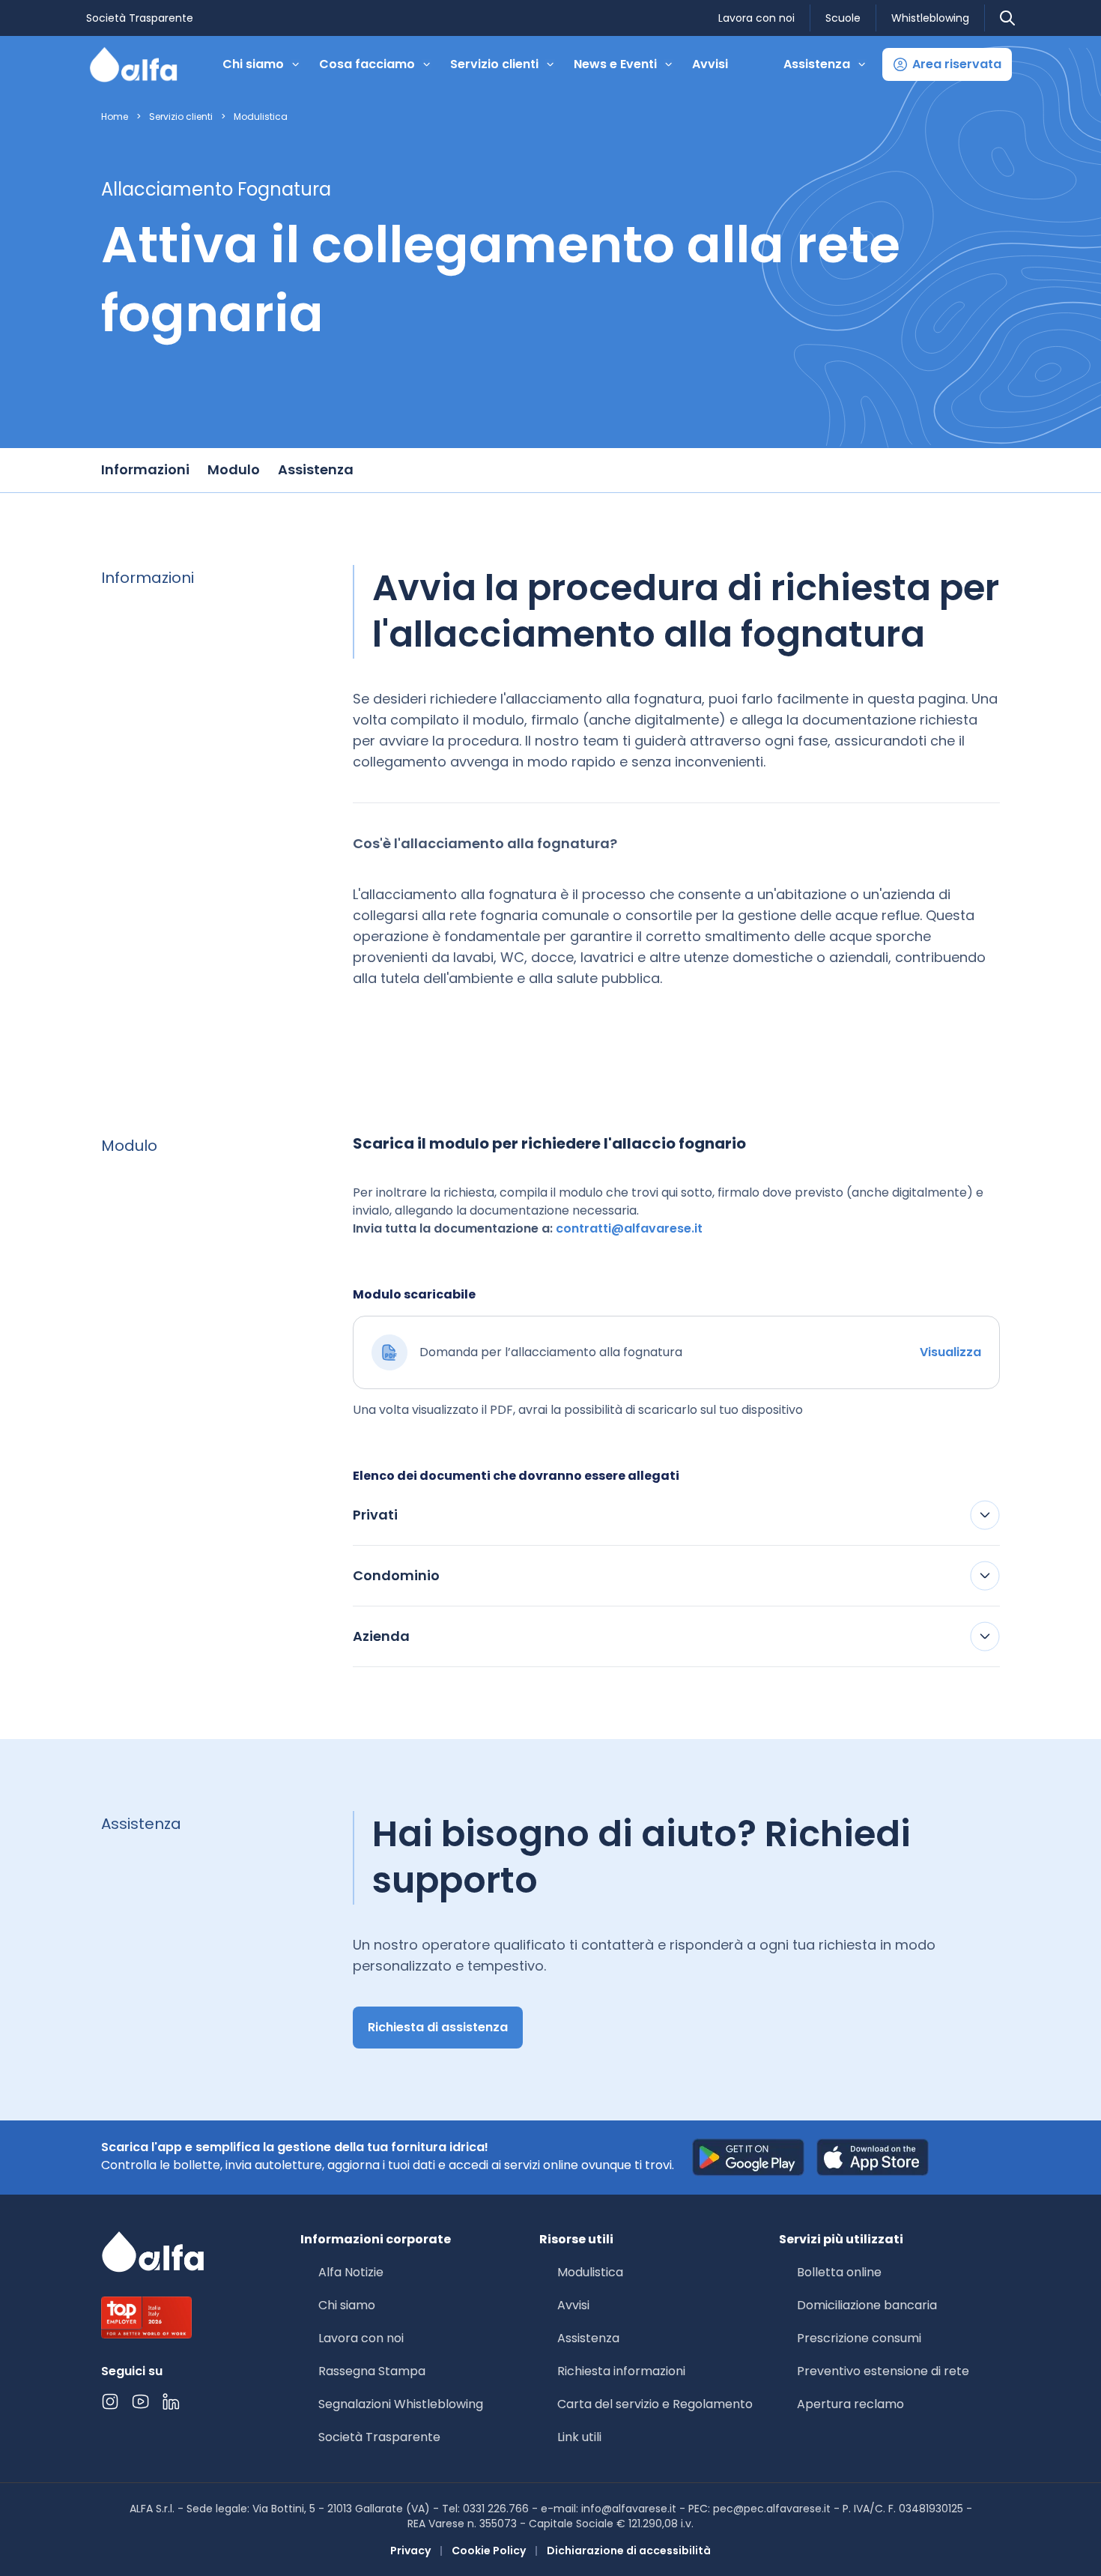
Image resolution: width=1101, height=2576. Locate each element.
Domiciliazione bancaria (867, 2305)
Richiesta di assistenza (438, 2027)
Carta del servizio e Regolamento (655, 2404)
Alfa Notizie (351, 2272)
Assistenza (316, 469)
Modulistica (261, 117)
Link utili (579, 2437)
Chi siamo (347, 2305)
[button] (947, 64)
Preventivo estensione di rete (883, 2371)
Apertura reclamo (850, 2404)
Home (115, 117)
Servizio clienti (181, 117)
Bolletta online (839, 2272)
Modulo (234, 469)
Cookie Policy (489, 2551)
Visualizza (950, 1352)
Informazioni (145, 469)
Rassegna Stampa (372, 2371)
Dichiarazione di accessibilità (629, 2551)
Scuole (843, 18)
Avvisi (710, 64)
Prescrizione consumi (859, 2338)
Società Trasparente (140, 18)
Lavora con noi (756, 18)
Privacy (410, 2551)
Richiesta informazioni (621, 2371)
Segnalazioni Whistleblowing (401, 2404)
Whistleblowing (930, 18)
